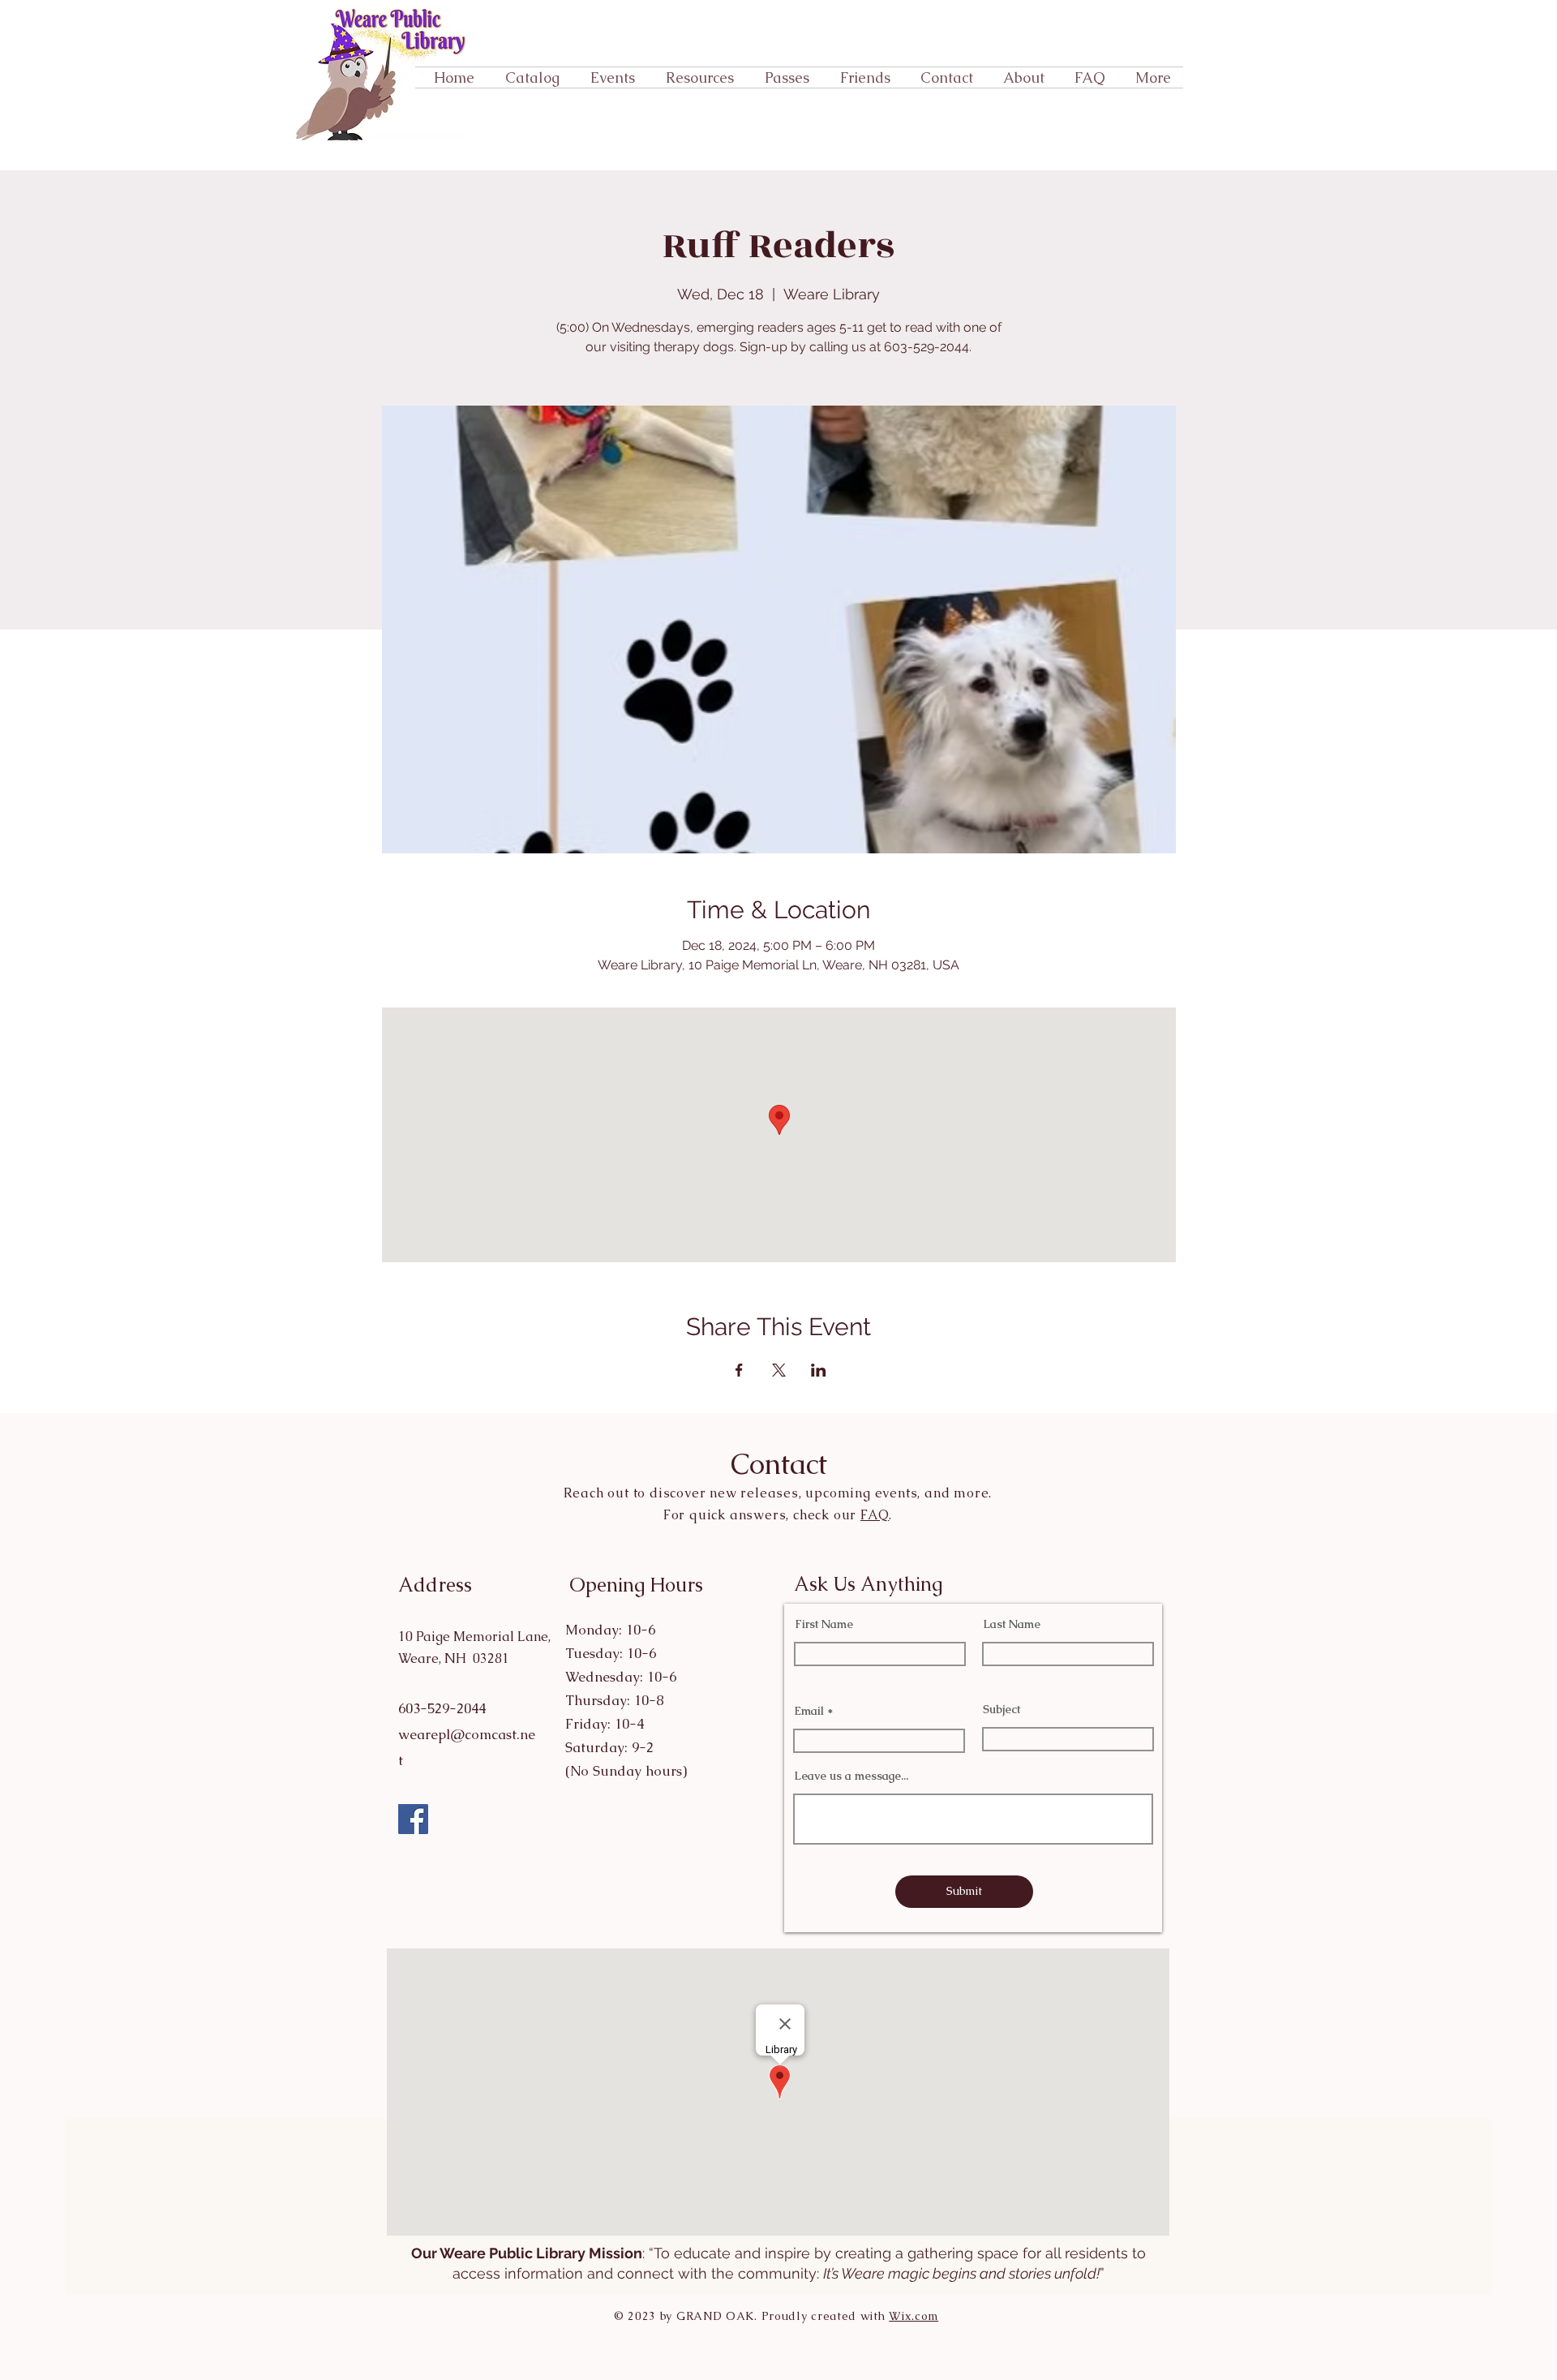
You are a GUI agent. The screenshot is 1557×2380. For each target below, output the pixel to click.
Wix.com (914, 2316)
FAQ (875, 1515)
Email (809, 1711)
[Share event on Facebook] (739, 1370)
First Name (824, 1624)
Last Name (1012, 1624)
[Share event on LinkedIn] (819, 1370)
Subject (1002, 1709)
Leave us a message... (851, 1776)
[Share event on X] (779, 1370)
